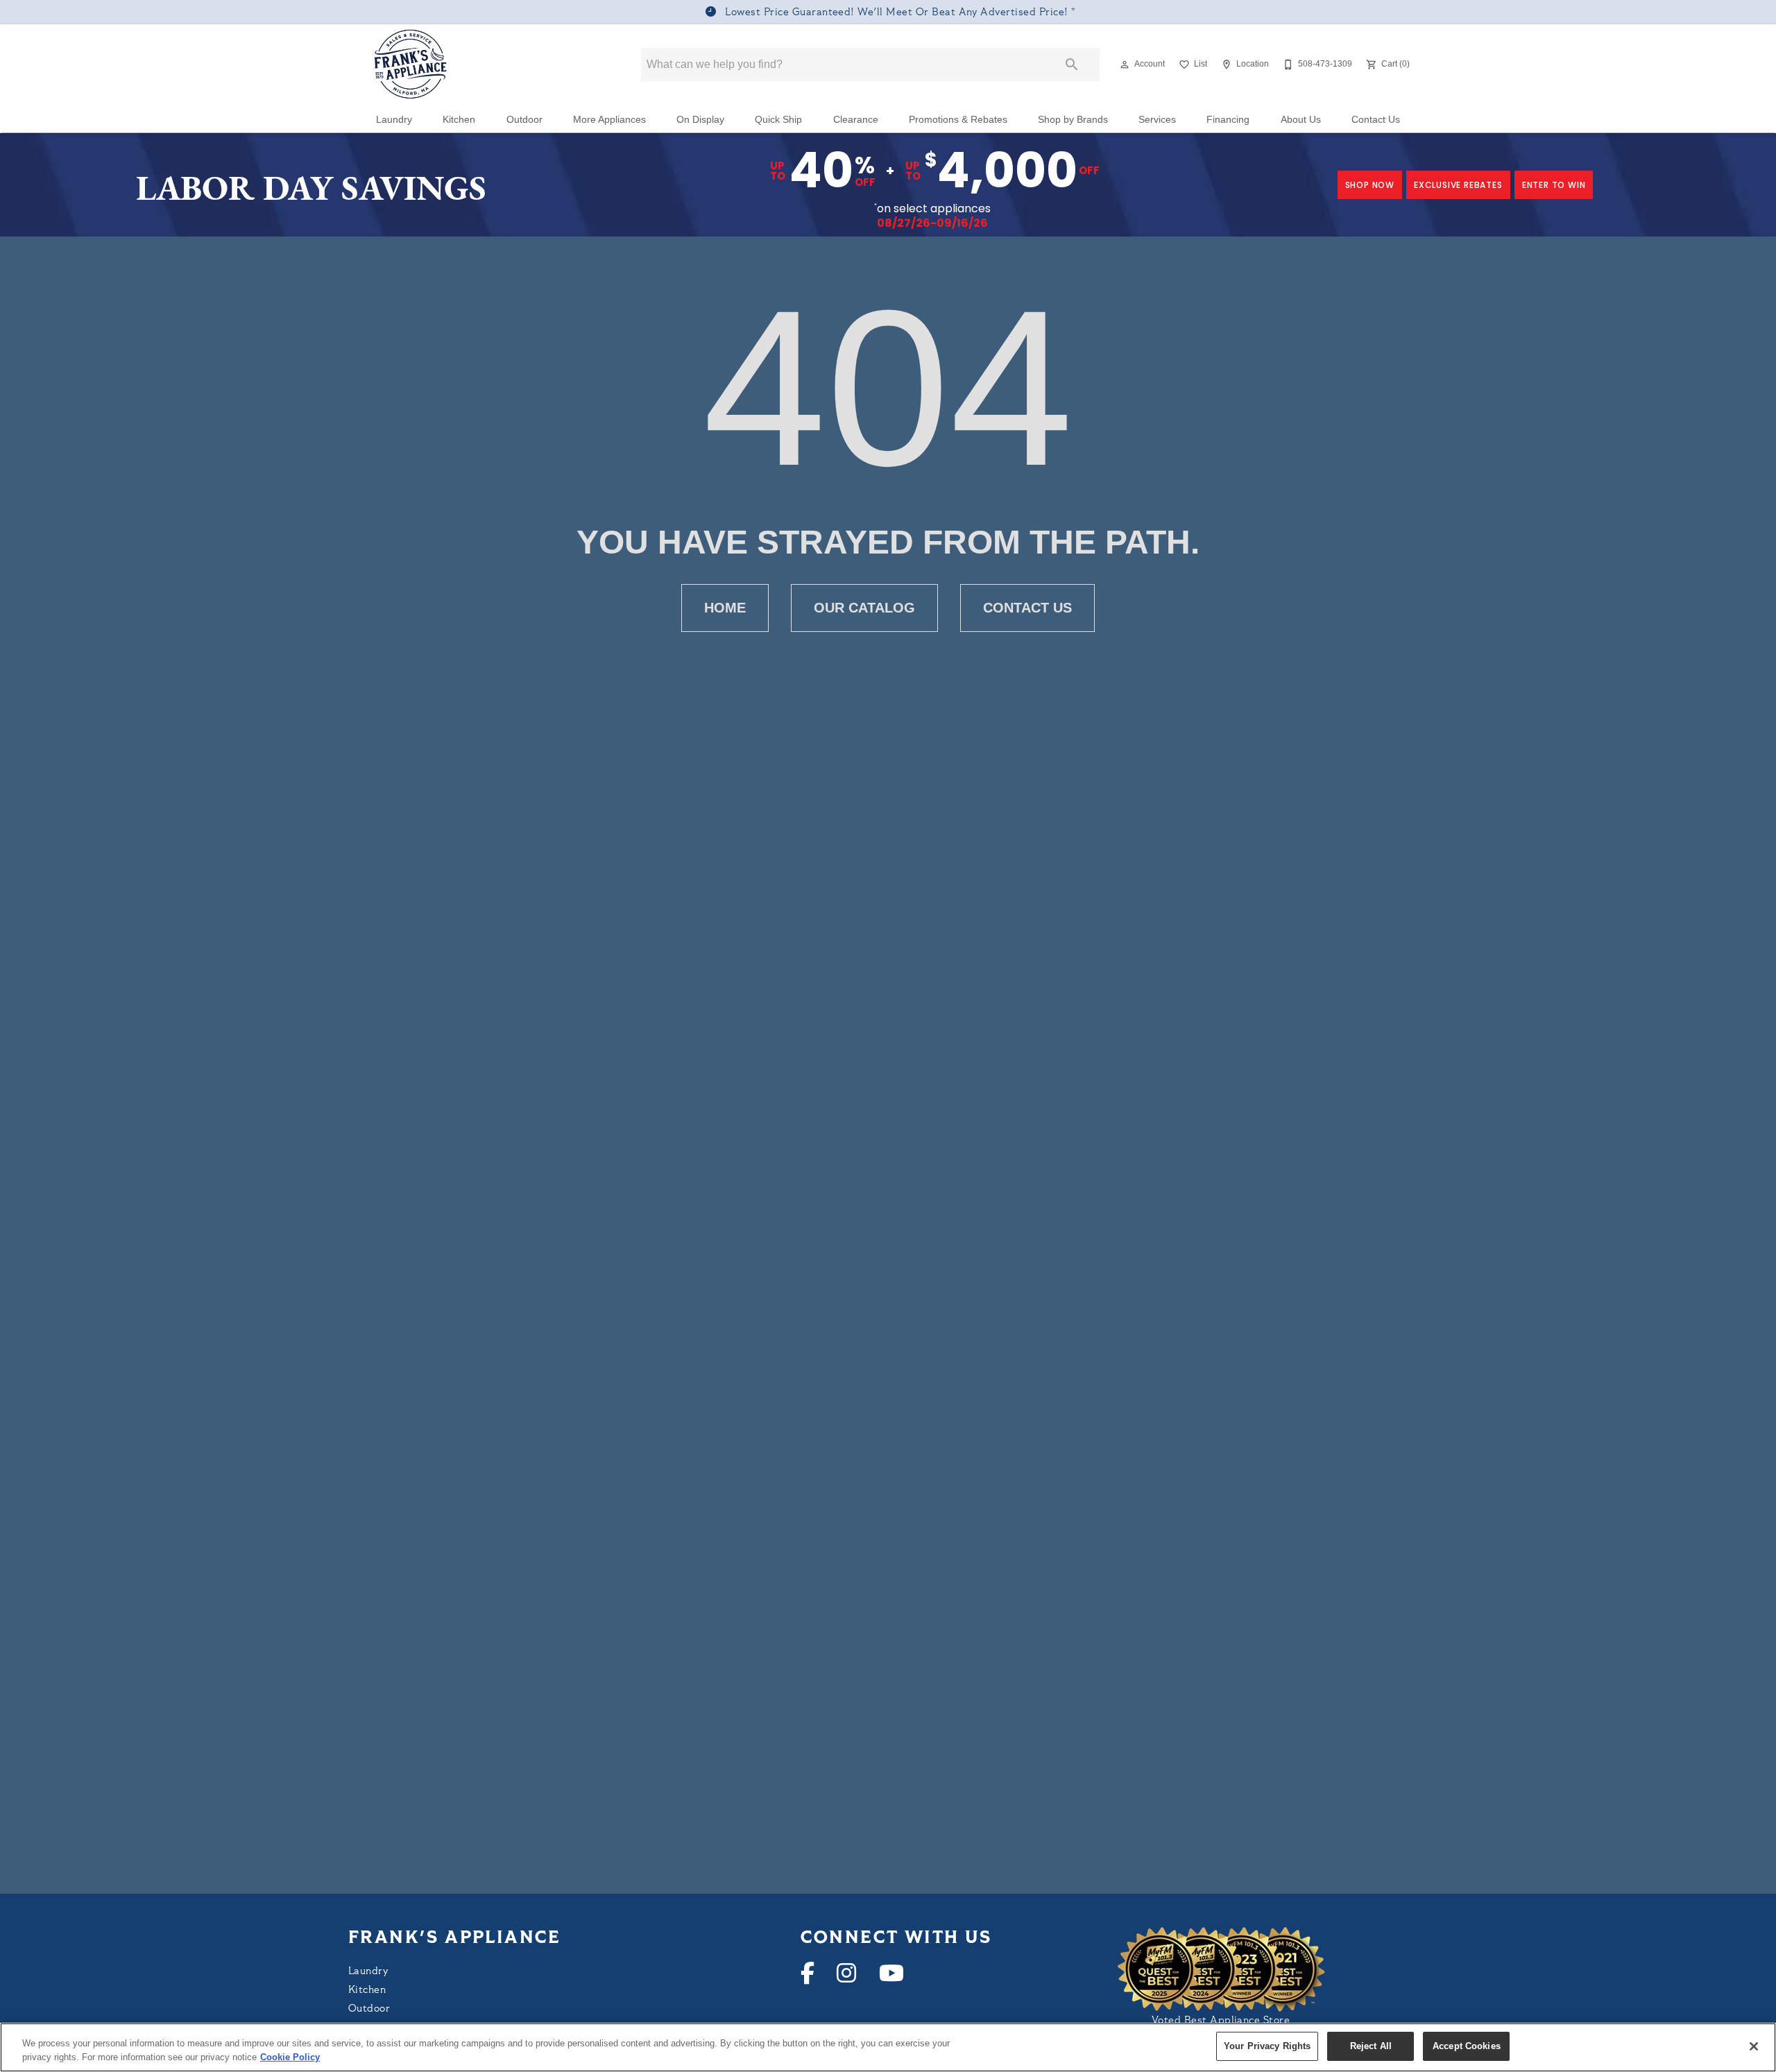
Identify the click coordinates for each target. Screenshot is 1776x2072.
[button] (1125, 65)
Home (725, 608)
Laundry (394, 120)
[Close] (1754, 2046)
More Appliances (609, 120)
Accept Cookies (1467, 2046)
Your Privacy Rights (1267, 2046)
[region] (888, 2047)
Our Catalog (864, 608)
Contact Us (1376, 120)
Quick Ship (778, 120)
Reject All (1371, 2046)
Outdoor (524, 120)
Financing (1228, 120)
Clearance (856, 120)
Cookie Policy (290, 2057)
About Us (1301, 120)
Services (1157, 120)
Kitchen (459, 120)
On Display (700, 120)
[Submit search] (1072, 65)
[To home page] (411, 65)
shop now (1370, 185)
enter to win (1554, 185)
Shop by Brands (1073, 120)
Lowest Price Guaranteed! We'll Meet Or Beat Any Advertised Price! (897, 13)
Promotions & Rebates (958, 120)
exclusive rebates (1458, 185)
